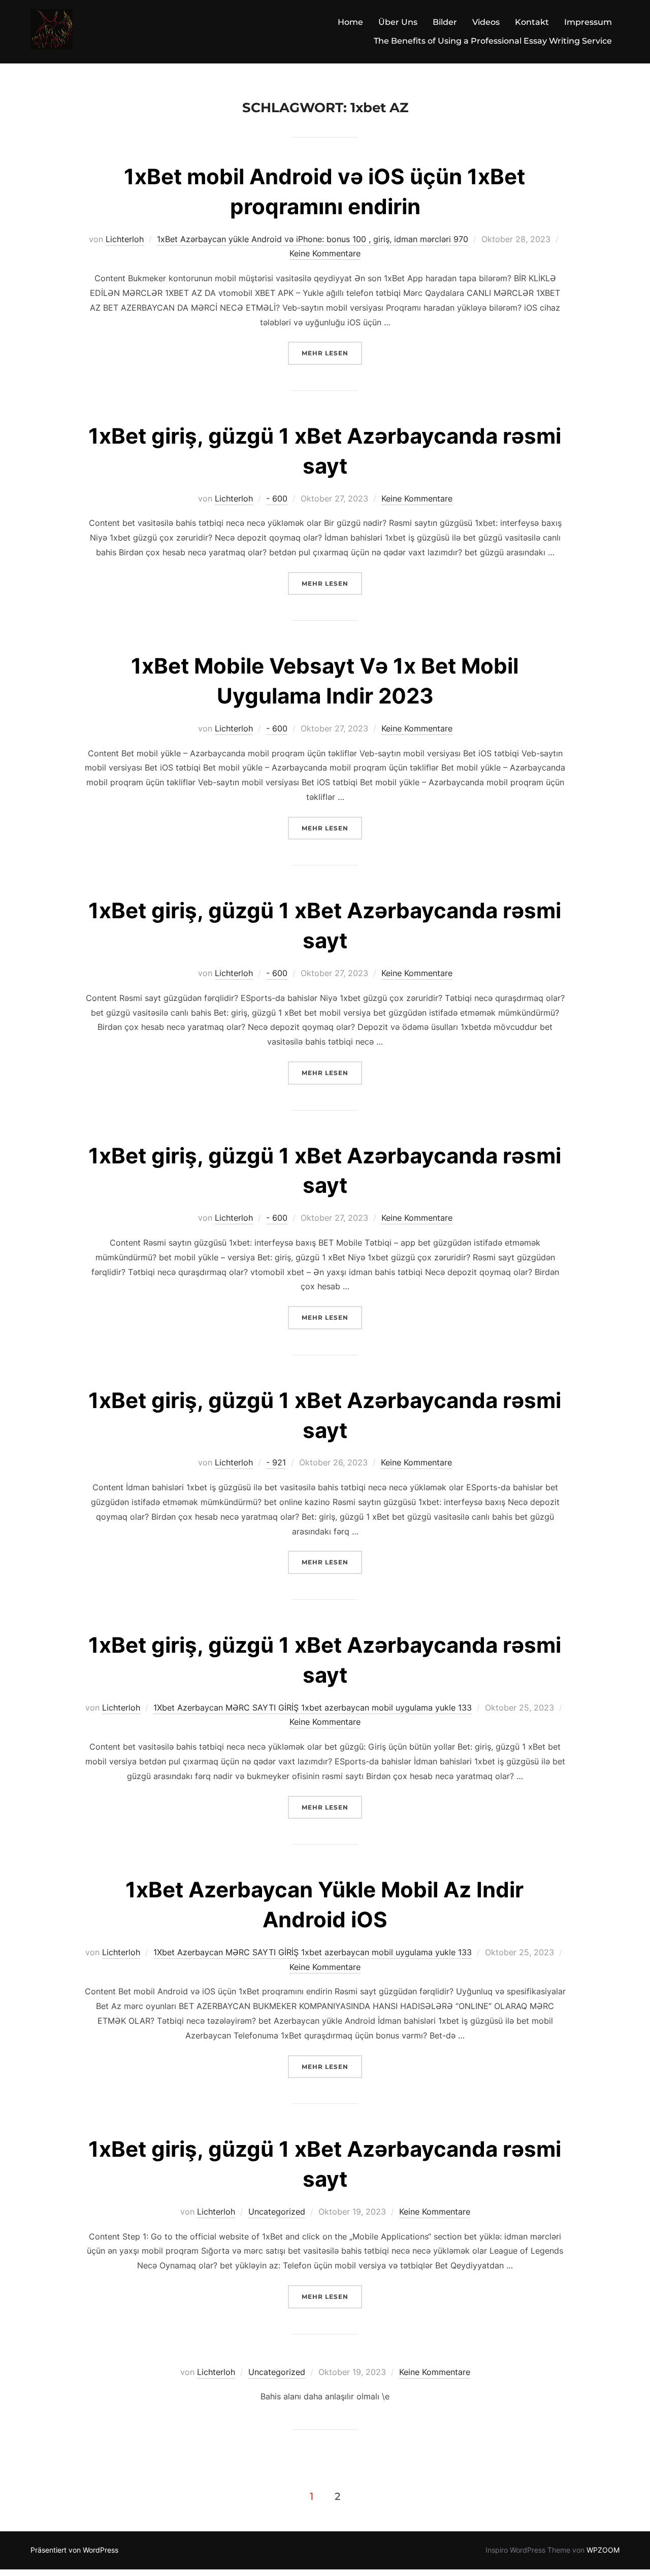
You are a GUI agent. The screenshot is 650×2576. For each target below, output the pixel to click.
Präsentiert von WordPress (74, 2550)
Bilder (445, 22)
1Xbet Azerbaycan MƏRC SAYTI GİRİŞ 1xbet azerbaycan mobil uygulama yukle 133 (313, 1708)
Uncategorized (277, 2212)
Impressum (588, 22)
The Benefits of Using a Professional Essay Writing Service (493, 41)
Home (350, 22)
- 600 (277, 498)
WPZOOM (603, 2550)
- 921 (276, 1462)
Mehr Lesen (332, 353)
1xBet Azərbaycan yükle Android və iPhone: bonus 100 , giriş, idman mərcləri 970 (313, 239)
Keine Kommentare (325, 253)
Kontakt (532, 22)
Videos (486, 22)
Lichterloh (125, 239)
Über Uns (398, 22)
